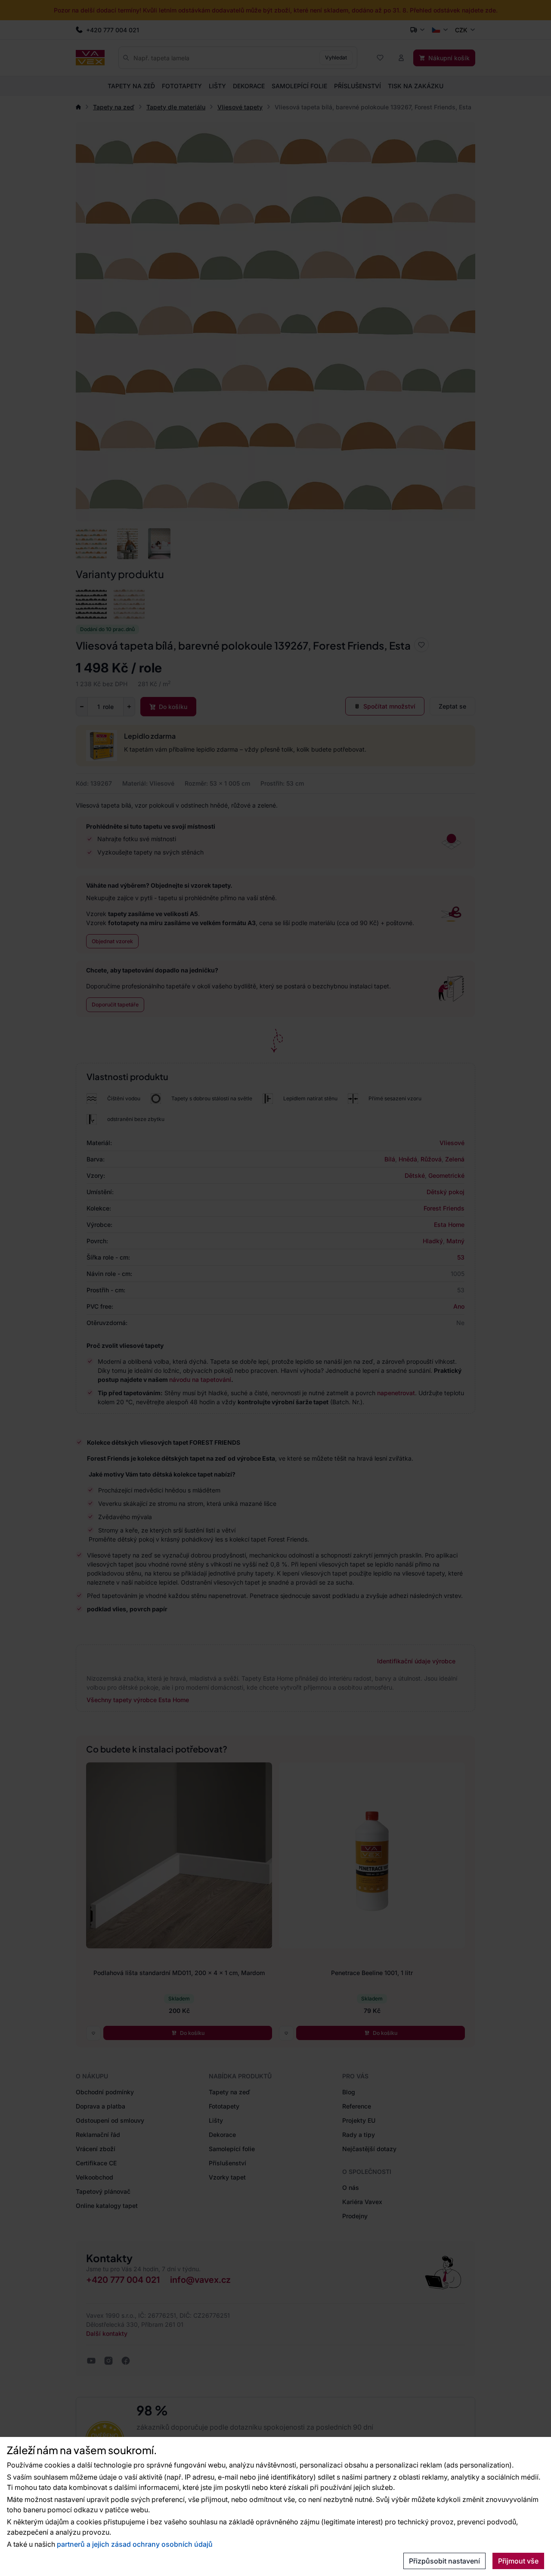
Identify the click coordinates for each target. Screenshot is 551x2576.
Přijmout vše (518, 2561)
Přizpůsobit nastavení (444, 2561)
